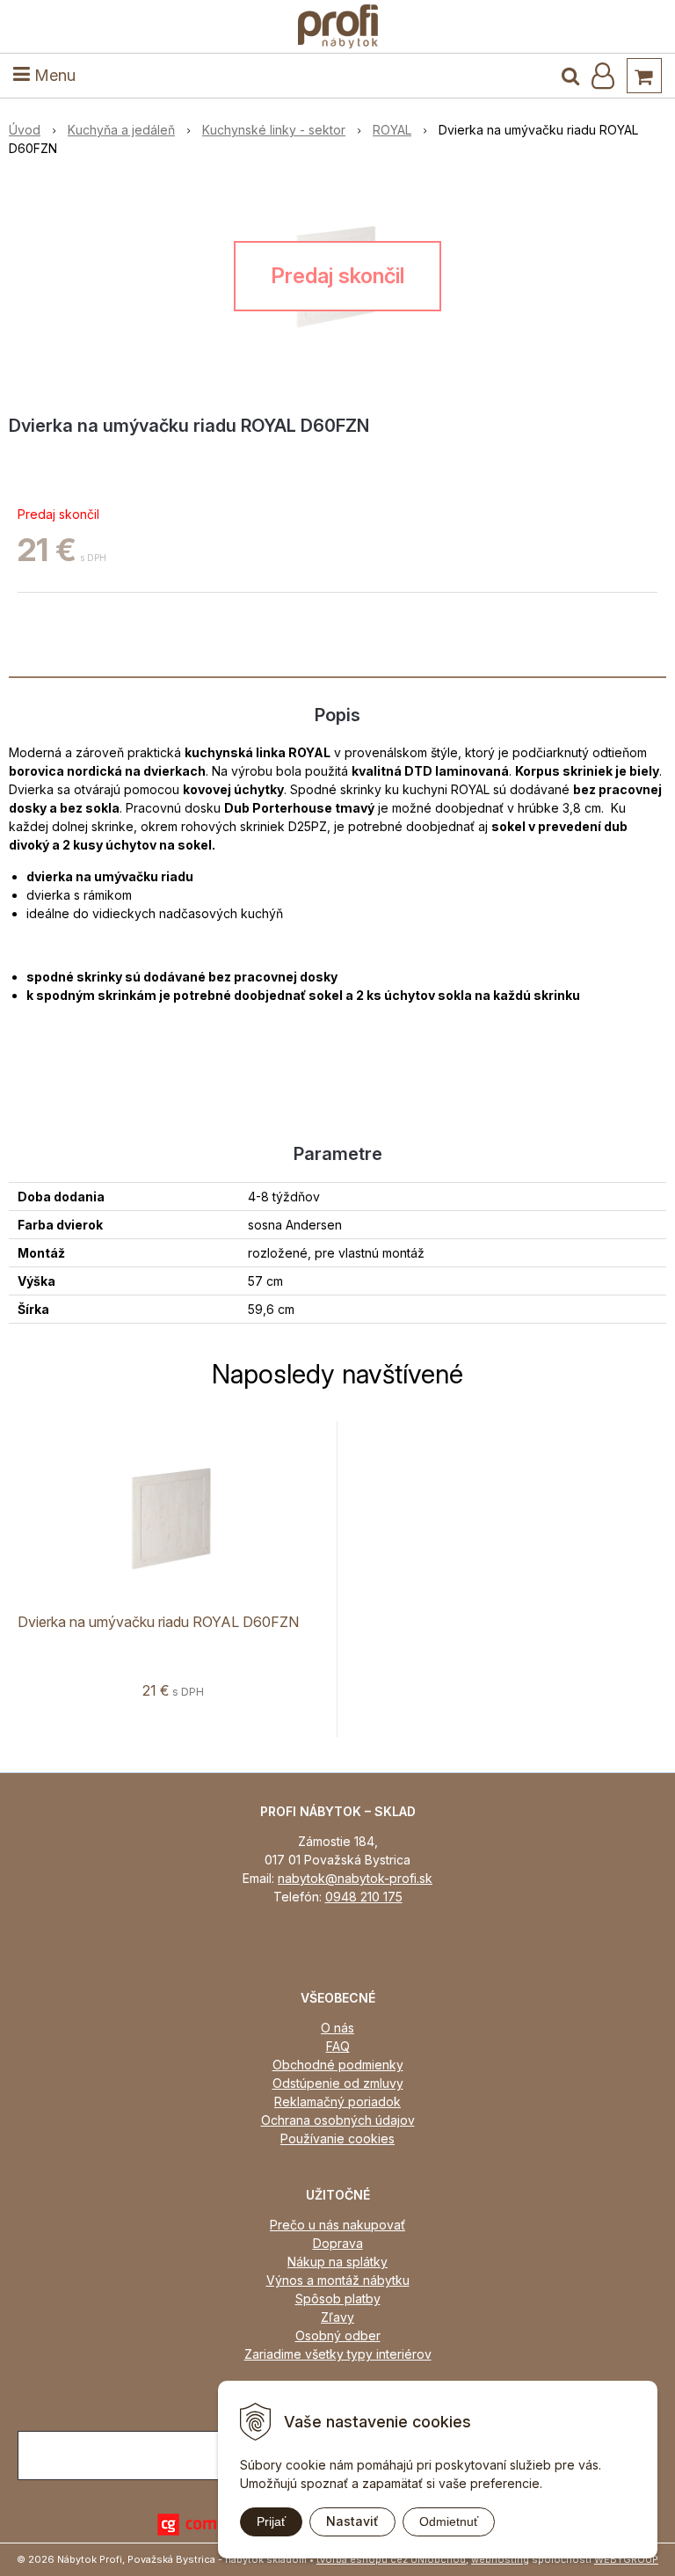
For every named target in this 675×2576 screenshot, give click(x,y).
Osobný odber (338, 2335)
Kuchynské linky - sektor (274, 130)
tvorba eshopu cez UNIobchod (391, 2559)
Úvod (25, 130)
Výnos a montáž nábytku (338, 2280)
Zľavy (337, 2317)
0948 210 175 (364, 1897)
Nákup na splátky (337, 2262)
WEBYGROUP (626, 2559)
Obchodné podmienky (338, 2065)
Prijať (271, 2521)
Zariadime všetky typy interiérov (338, 2354)
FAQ (338, 2046)
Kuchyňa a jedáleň (121, 130)
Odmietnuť (449, 2521)
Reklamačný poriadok (337, 2102)
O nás (337, 2028)
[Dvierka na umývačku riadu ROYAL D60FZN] (337, 276)
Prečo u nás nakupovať (337, 2225)
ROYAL (392, 130)
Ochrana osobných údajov (338, 2120)
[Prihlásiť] (603, 76)
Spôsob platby (338, 2299)
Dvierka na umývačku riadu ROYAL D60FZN (158, 1622)
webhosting (500, 2559)
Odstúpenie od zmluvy (338, 2083)
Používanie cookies (337, 2138)
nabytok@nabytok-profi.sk (355, 1878)
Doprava (338, 2243)
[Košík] (644, 76)
